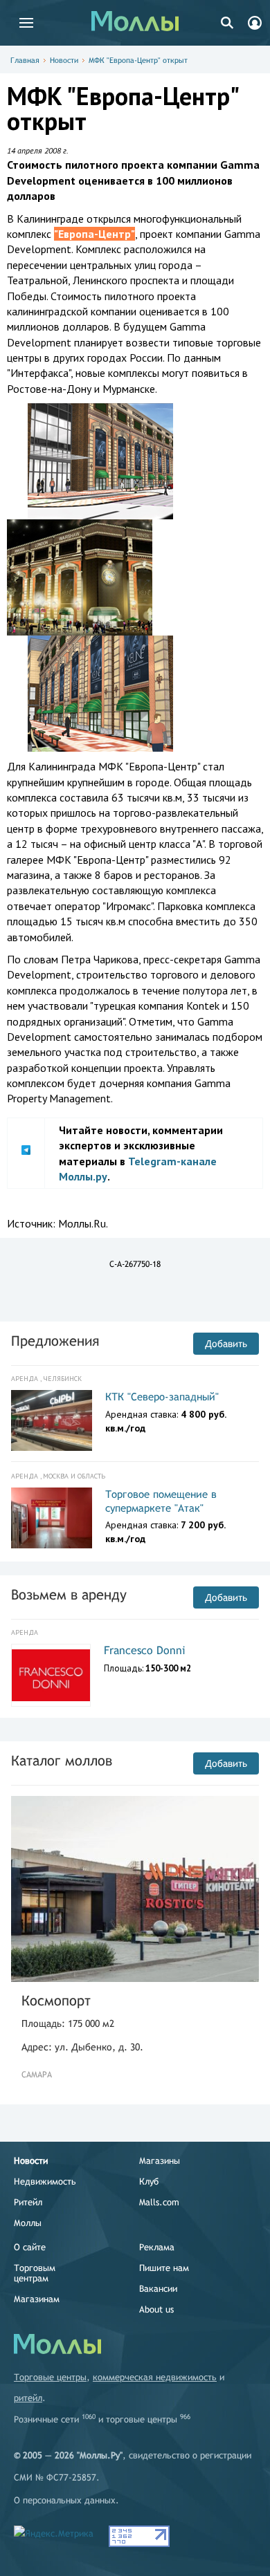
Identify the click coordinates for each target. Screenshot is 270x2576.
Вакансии (158, 2289)
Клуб (149, 2181)
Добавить (226, 1344)
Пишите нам (164, 2268)
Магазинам (37, 2299)
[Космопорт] (135, 1889)
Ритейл (28, 2202)
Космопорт (56, 2000)
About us (156, 2309)
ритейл (28, 2398)
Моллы (28, 2223)
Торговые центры (50, 2377)
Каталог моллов (62, 1760)
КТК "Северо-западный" (162, 1397)
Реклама (157, 2247)
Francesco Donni (145, 1650)
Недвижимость (45, 2181)
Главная (25, 60)
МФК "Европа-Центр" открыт (138, 60)
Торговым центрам (35, 2273)
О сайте (30, 2247)
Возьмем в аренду (69, 1594)
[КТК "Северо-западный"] (52, 1420)
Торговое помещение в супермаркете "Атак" (161, 1501)
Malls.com (159, 2202)
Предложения (55, 1341)
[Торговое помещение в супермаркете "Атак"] (52, 1518)
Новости (64, 60)
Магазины (160, 2161)
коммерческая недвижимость (155, 2377)
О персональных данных (65, 2500)
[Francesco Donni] (51, 1676)
